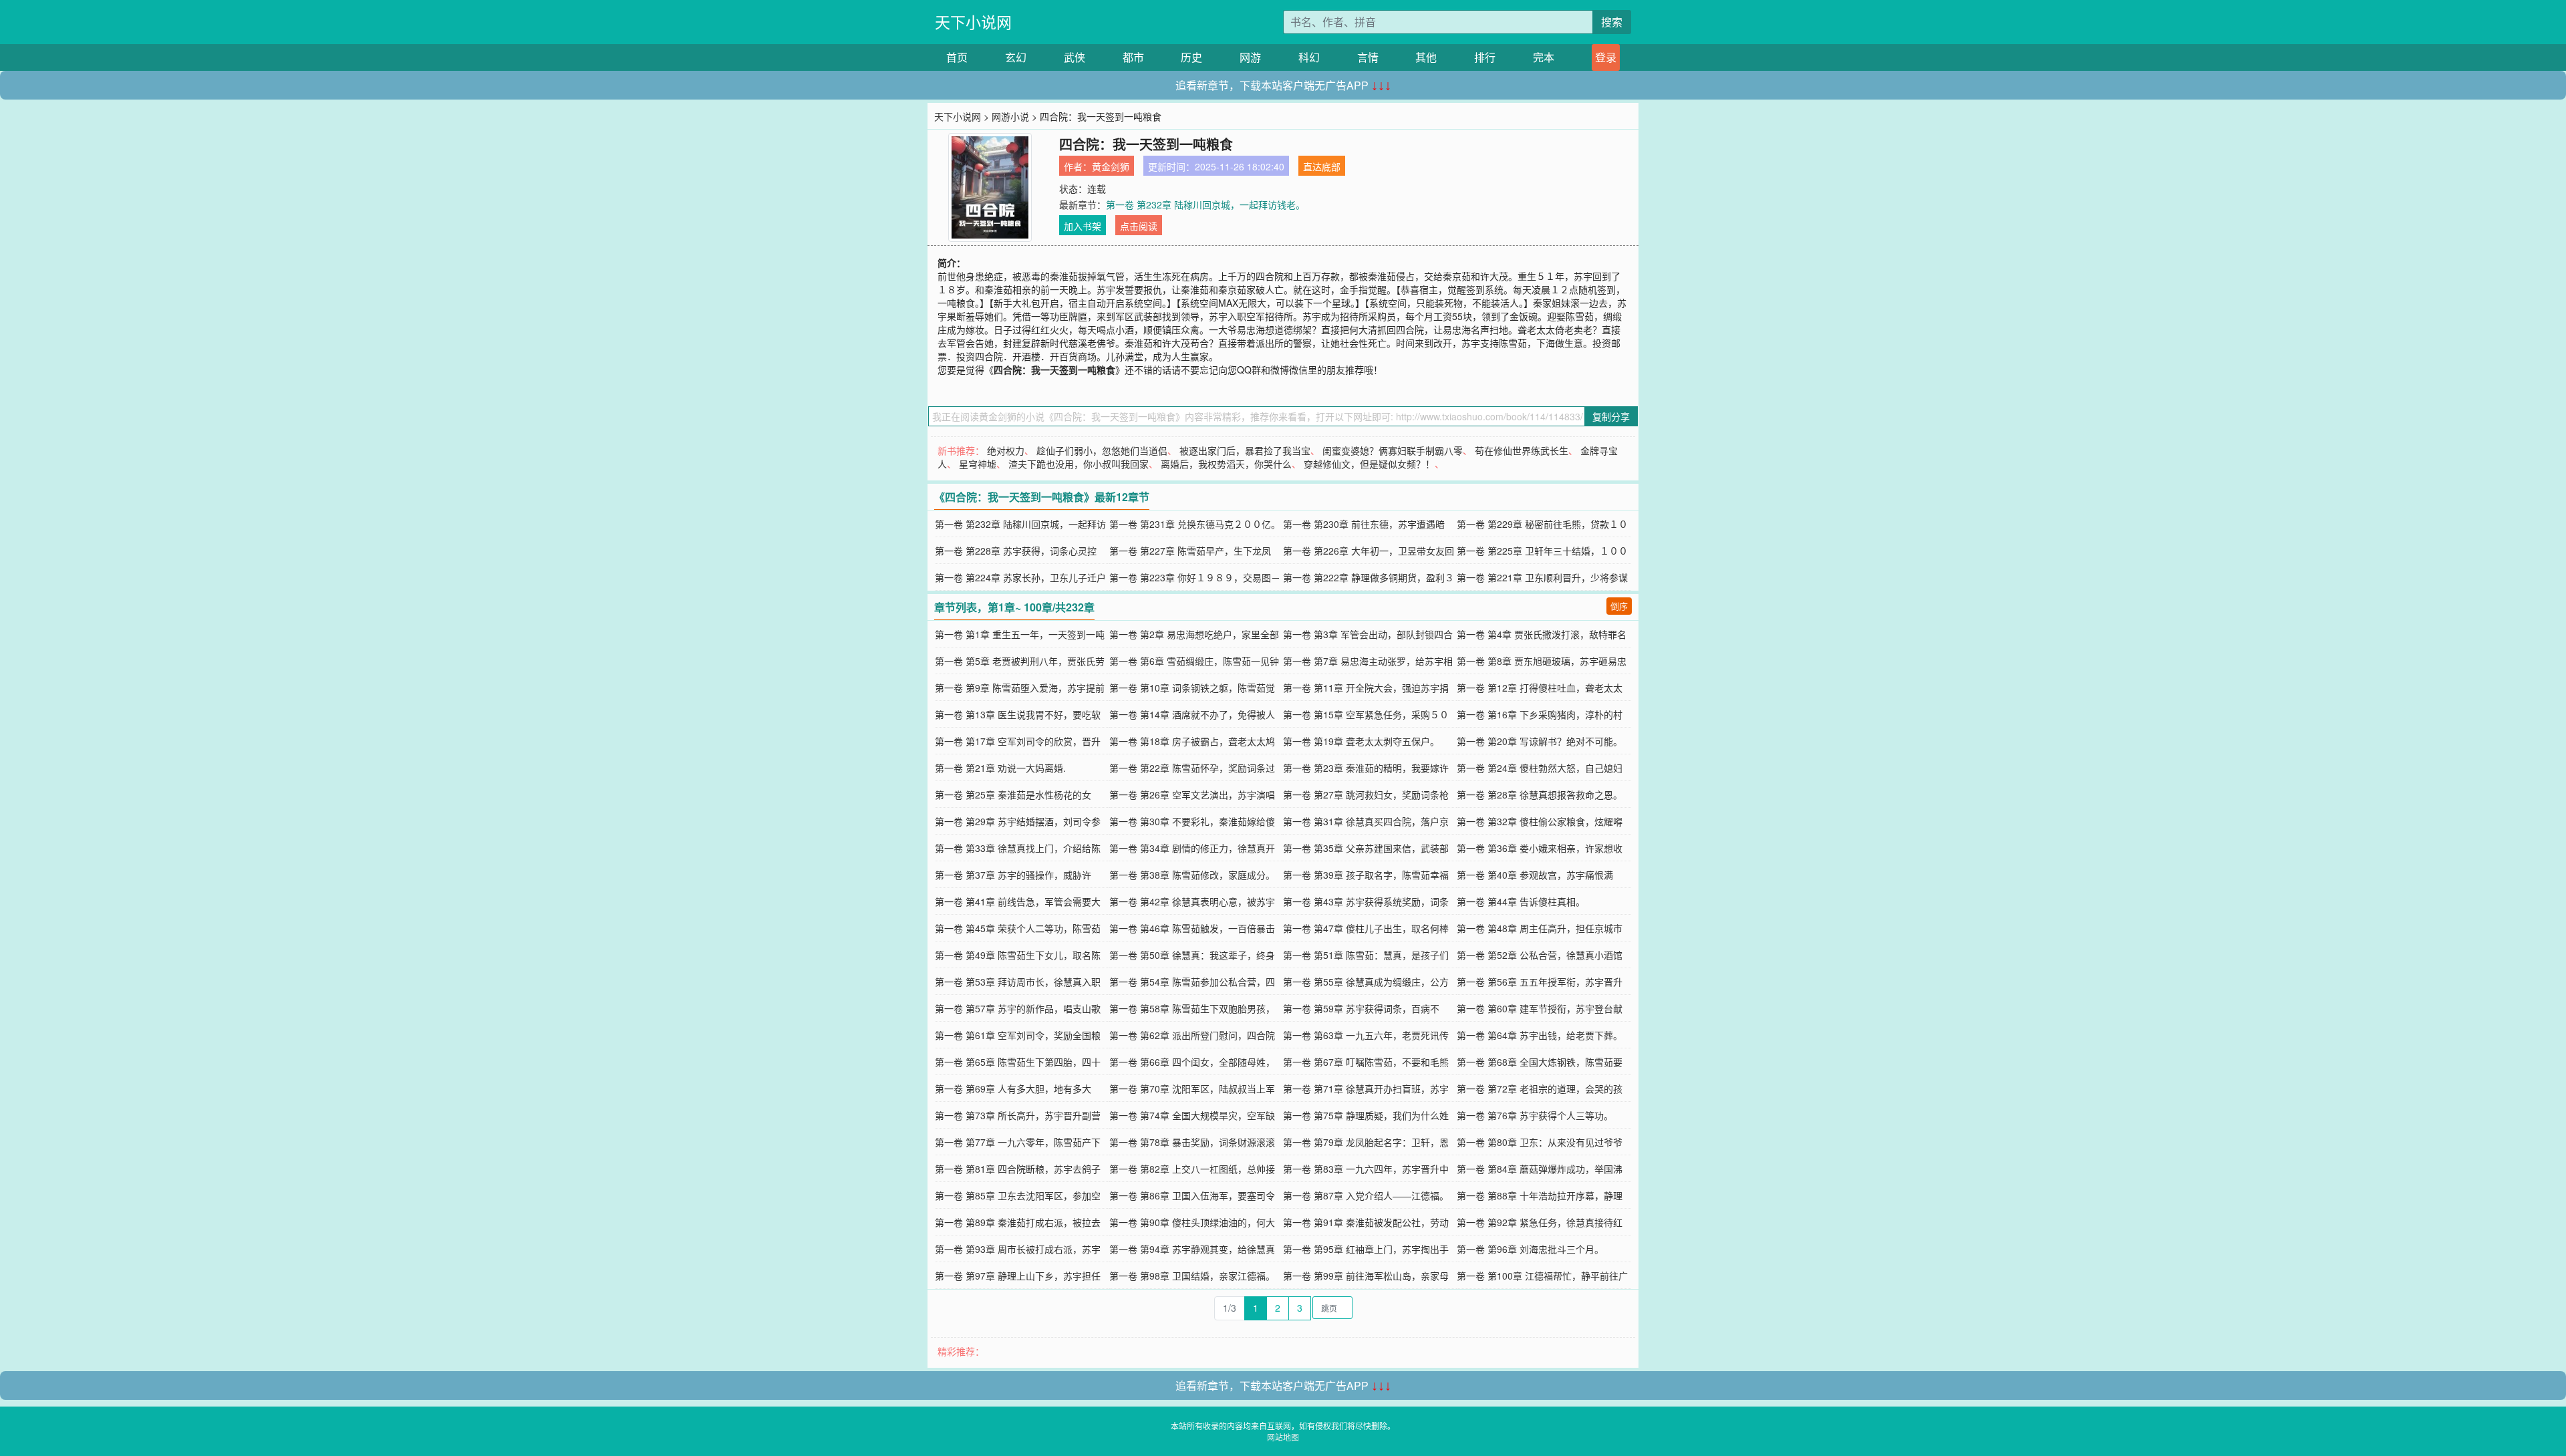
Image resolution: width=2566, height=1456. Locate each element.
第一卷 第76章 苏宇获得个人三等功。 (1535, 1115)
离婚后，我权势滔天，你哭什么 (1226, 464)
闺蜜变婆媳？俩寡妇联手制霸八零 (1393, 450)
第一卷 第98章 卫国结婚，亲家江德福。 (1192, 1276)
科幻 (1309, 57)
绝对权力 (1006, 450)
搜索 (1612, 22)
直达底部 (1322, 166)
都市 (1133, 57)
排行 (1485, 57)
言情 (1368, 57)
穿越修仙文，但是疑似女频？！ (1369, 464)
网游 (1250, 57)
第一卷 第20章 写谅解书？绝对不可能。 (1540, 741)
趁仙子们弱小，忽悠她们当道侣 (1102, 450)
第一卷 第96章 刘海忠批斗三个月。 (1530, 1249)
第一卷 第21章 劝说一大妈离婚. (1000, 768)
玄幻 (1016, 57)
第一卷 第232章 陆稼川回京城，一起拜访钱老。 (1205, 204)
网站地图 (1283, 1437)
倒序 (1619, 606)
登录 (1606, 57)
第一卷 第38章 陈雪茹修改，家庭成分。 (1192, 875)
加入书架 (1083, 226)
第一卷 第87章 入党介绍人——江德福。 (1366, 1195)
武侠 (1075, 57)
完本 (1544, 57)
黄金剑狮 (1111, 166)
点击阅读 (1139, 226)
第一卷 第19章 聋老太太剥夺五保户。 (1361, 741)
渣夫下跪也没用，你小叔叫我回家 (1079, 464)
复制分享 (1611, 416)
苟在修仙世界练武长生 (1522, 450)
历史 (1191, 57)
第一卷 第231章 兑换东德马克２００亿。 (1195, 524)
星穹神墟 (978, 464)
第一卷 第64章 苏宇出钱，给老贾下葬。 (1540, 1035)
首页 (957, 57)
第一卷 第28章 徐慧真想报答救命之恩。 (1540, 794)
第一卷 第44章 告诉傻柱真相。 (1521, 901)
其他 (1426, 57)
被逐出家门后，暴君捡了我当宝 (1245, 450)
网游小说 (1010, 116)
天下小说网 (973, 22)
